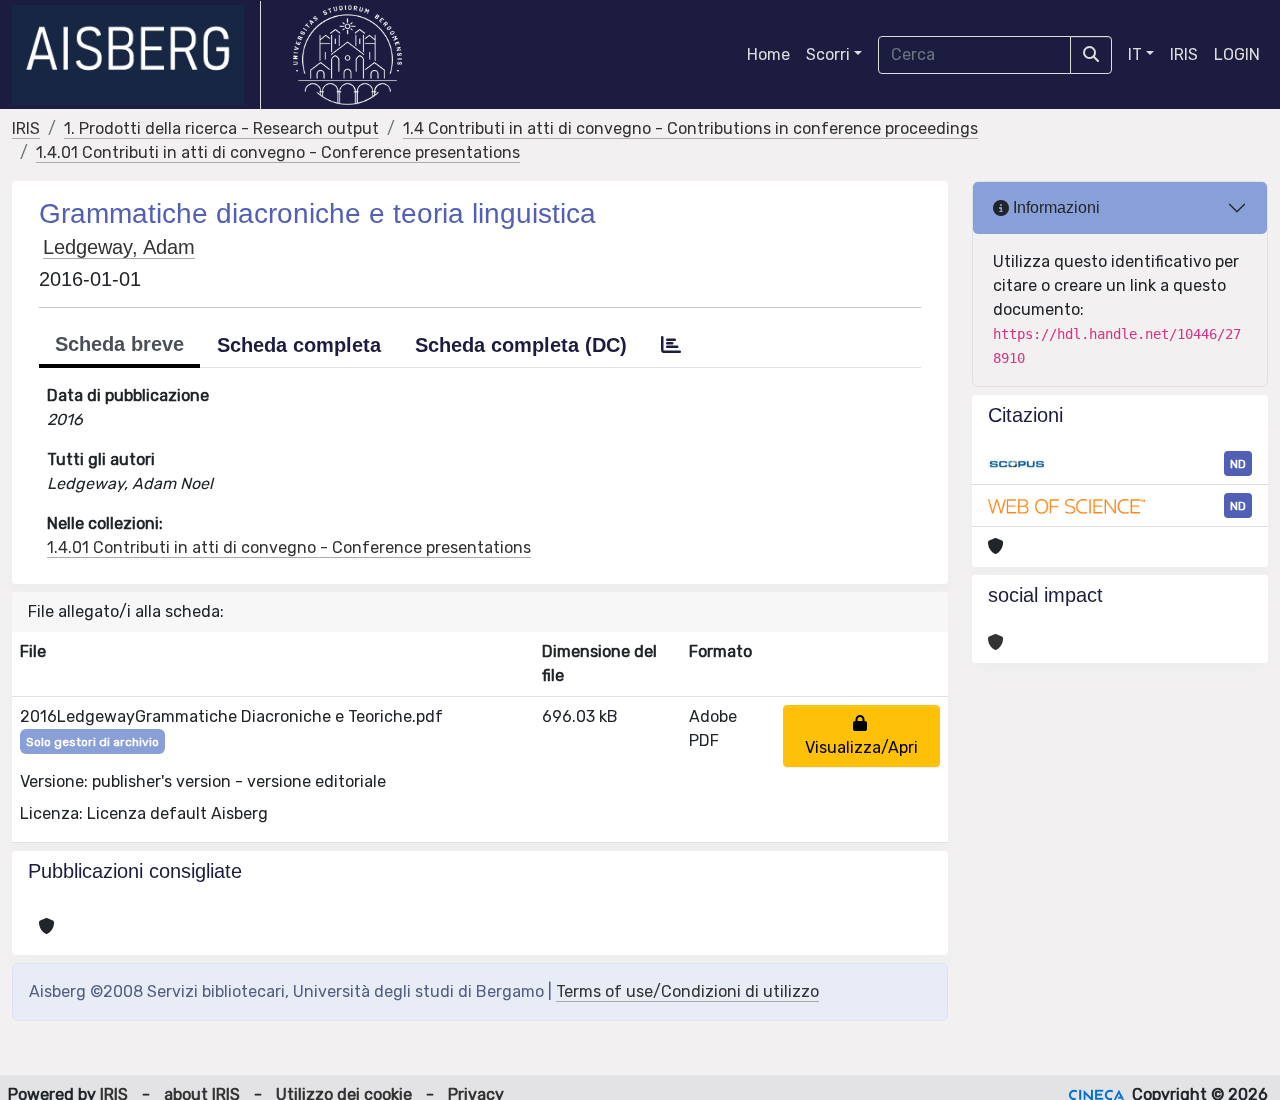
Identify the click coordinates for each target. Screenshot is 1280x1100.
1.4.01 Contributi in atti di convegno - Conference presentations (278, 152)
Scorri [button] (828, 54)
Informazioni (1054, 207)
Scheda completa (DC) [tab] (521, 345)
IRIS (1184, 54)
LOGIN (1237, 54)
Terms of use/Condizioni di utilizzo (687, 991)
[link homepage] (136, 55)
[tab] (671, 345)
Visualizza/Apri (861, 735)
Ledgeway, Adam (119, 247)
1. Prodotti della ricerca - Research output (221, 128)
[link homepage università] (347, 55)
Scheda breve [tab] (119, 344)
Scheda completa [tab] (299, 345)
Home (768, 54)
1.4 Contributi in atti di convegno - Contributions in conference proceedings (690, 128)
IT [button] (1135, 54)
